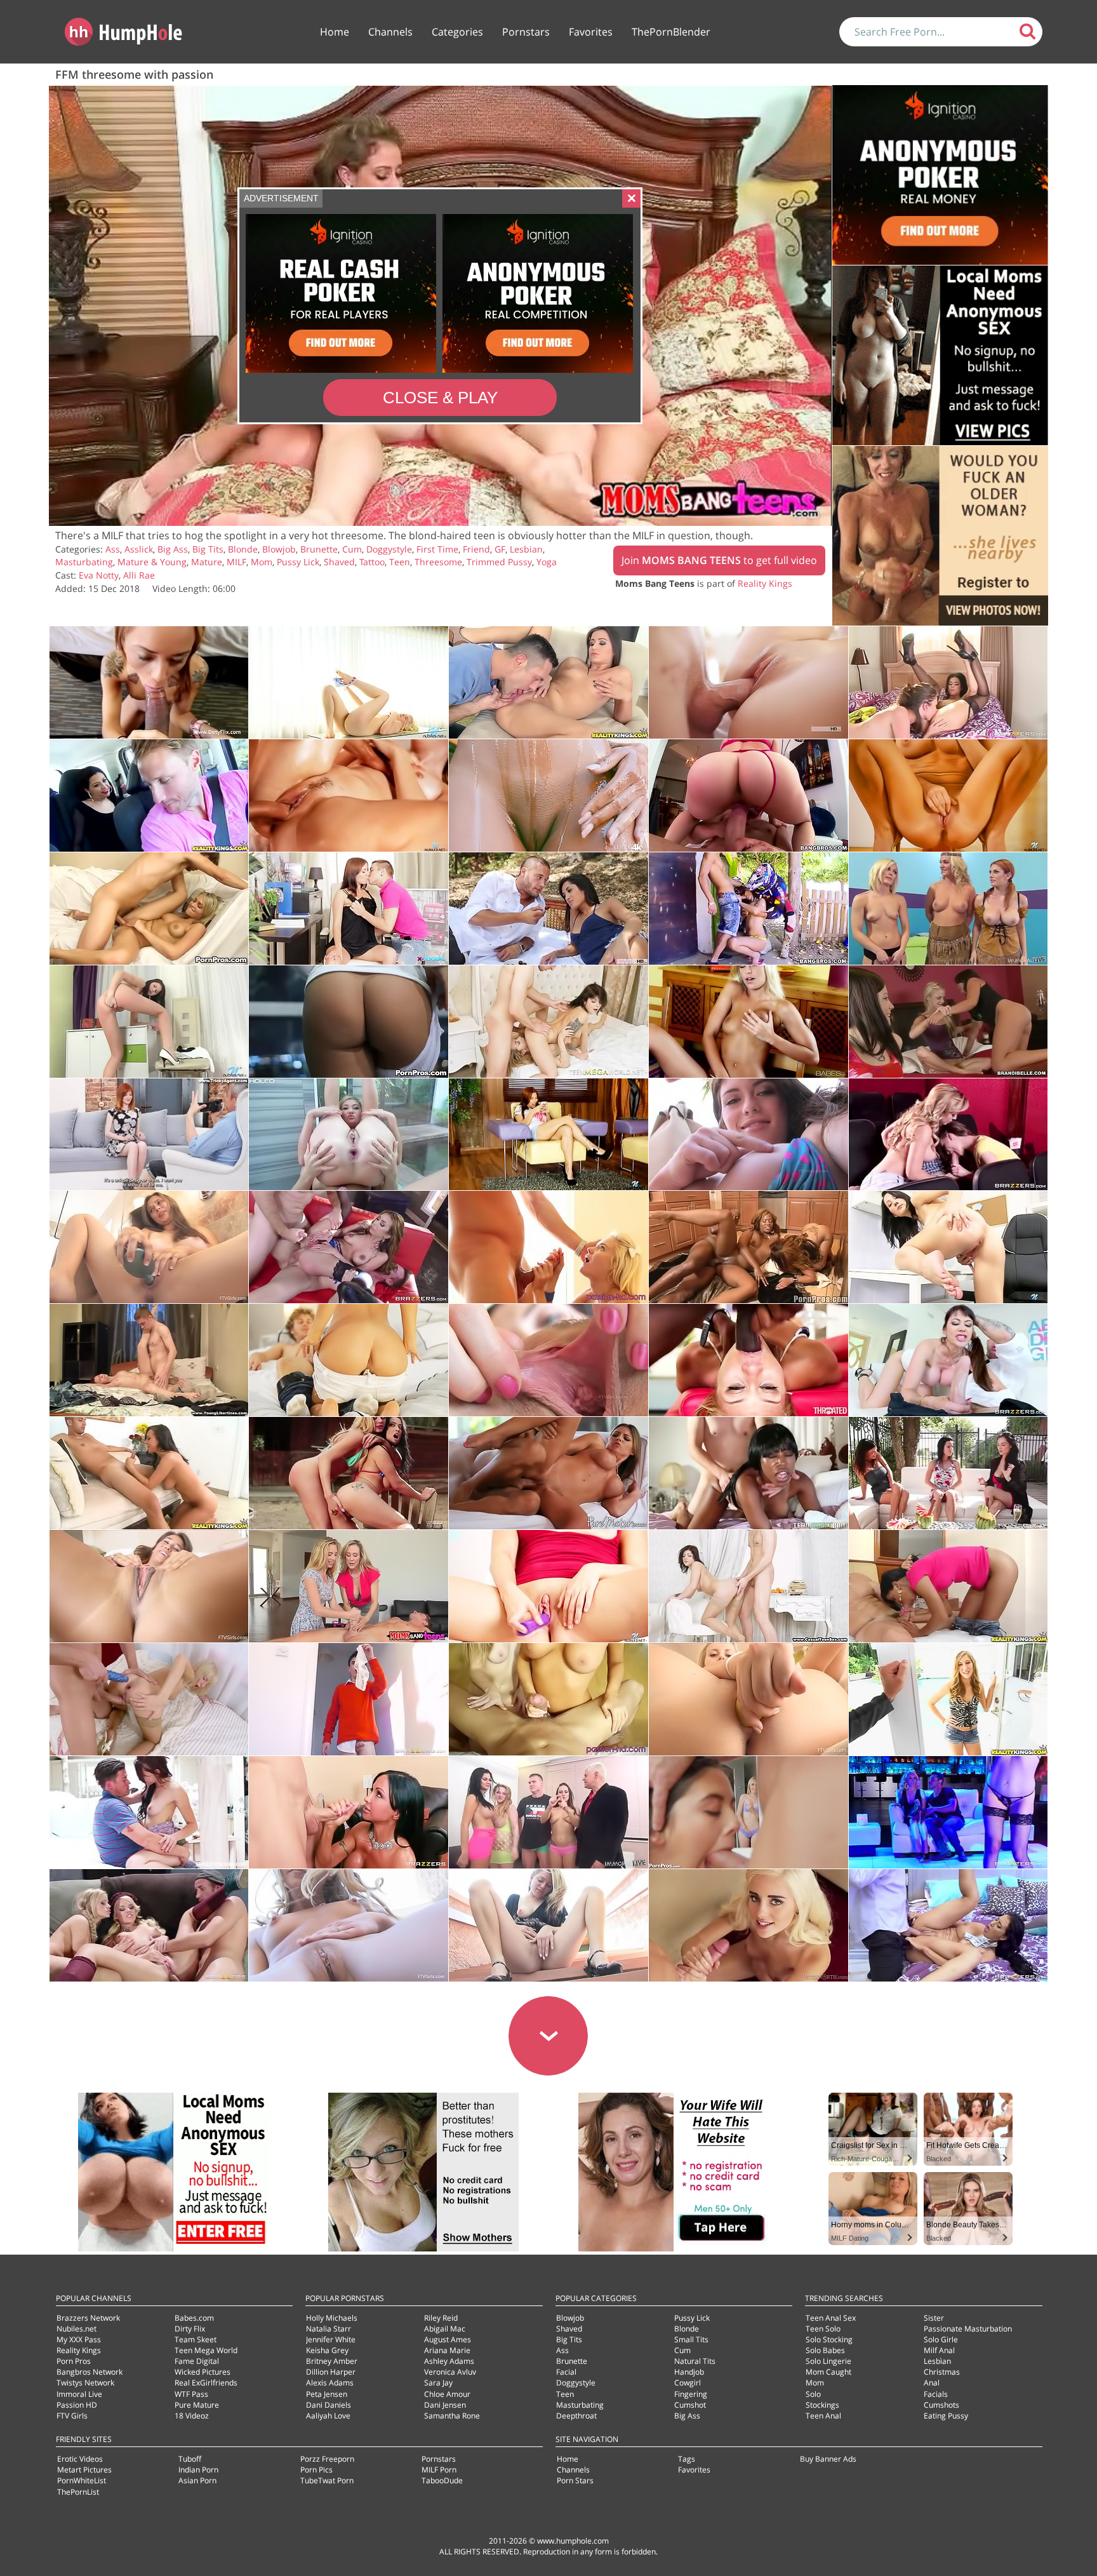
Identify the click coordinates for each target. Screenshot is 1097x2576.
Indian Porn (198, 2470)
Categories (457, 32)
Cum (352, 549)
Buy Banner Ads (828, 2459)
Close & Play (440, 398)
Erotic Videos (80, 2459)
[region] (440, 306)
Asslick (139, 549)
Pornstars (526, 32)
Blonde (243, 549)
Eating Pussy (946, 2416)
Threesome (438, 562)
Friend (476, 549)
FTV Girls (72, 2416)
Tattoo (372, 562)
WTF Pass (191, 2394)
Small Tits (691, 2339)
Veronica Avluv (450, 2372)
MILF (236, 562)
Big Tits (208, 549)
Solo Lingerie (828, 2361)
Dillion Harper (331, 2372)
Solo (813, 2394)
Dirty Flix (190, 2329)
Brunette (319, 549)
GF (500, 549)
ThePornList (78, 2492)
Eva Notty (99, 575)
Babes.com (194, 2318)
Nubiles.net (76, 2329)
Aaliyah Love (328, 2416)
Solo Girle (941, 2339)
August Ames (448, 2339)
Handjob (689, 2372)
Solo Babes (825, 2350)
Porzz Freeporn (327, 2459)
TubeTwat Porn (327, 2480)
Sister (934, 2318)
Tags (687, 2459)
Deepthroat (576, 2416)
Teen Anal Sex (831, 2318)
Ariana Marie (447, 2350)
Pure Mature (197, 2405)
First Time (437, 549)
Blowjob (279, 549)
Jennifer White (331, 2339)
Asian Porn (197, 2480)
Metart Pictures (84, 2470)
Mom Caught (828, 2372)
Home (335, 32)
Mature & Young (152, 562)
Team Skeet (196, 2339)
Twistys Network (85, 2383)
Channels (390, 32)
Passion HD (77, 2405)
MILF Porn (439, 2470)
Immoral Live (79, 2394)
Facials (936, 2394)
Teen (400, 562)
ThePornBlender (671, 32)
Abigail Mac (445, 2329)
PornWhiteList (82, 2480)
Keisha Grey (327, 2350)
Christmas (942, 2372)
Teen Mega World (206, 2350)
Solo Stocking (829, 2339)
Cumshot (690, 2405)
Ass (113, 549)
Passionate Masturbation (968, 2329)
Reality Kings (765, 583)
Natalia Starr (329, 2329)
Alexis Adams (330, 2383)
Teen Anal (823, 2416)
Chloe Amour (447, 2394)
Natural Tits (695, 2361)
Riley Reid (441, 2318)
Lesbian (526, 549)
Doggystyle (389, 549)
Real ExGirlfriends (206, 2383)
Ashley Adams (449, 2361)
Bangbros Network (90, 2372)
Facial (566, 2372)
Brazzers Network (88, 2318)
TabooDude (442, 2480)
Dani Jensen (445, 2405)
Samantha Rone (452, 2416)
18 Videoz (192, 2416)
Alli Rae (139, 575)
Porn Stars (575, 2480)
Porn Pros (74, 2361)
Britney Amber (332, 2361)
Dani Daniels (329, 2405)
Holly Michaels (332, 2318)
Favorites (591, 32)
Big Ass (173, 549)
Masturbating (84, 562)
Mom (262, 562)
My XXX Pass (79, 2339)
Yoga (547, 562)
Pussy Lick (298, 562)
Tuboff (190, 2459)
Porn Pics (316, 2470)
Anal (932, 2383)
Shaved (339, 562)
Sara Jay (438, 2383)
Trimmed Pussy (499, 562)
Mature (207, 562)
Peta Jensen (327, 2394)
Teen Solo (823, 2329)
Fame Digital (197, 2361)
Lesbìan (937, 2361)
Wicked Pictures (203, 2372)
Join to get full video (719, 560)
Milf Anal (939, 2350)
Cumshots (941, 2405)
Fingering (691, 2394)
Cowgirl (688, 2383)
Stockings (822, 2405)
